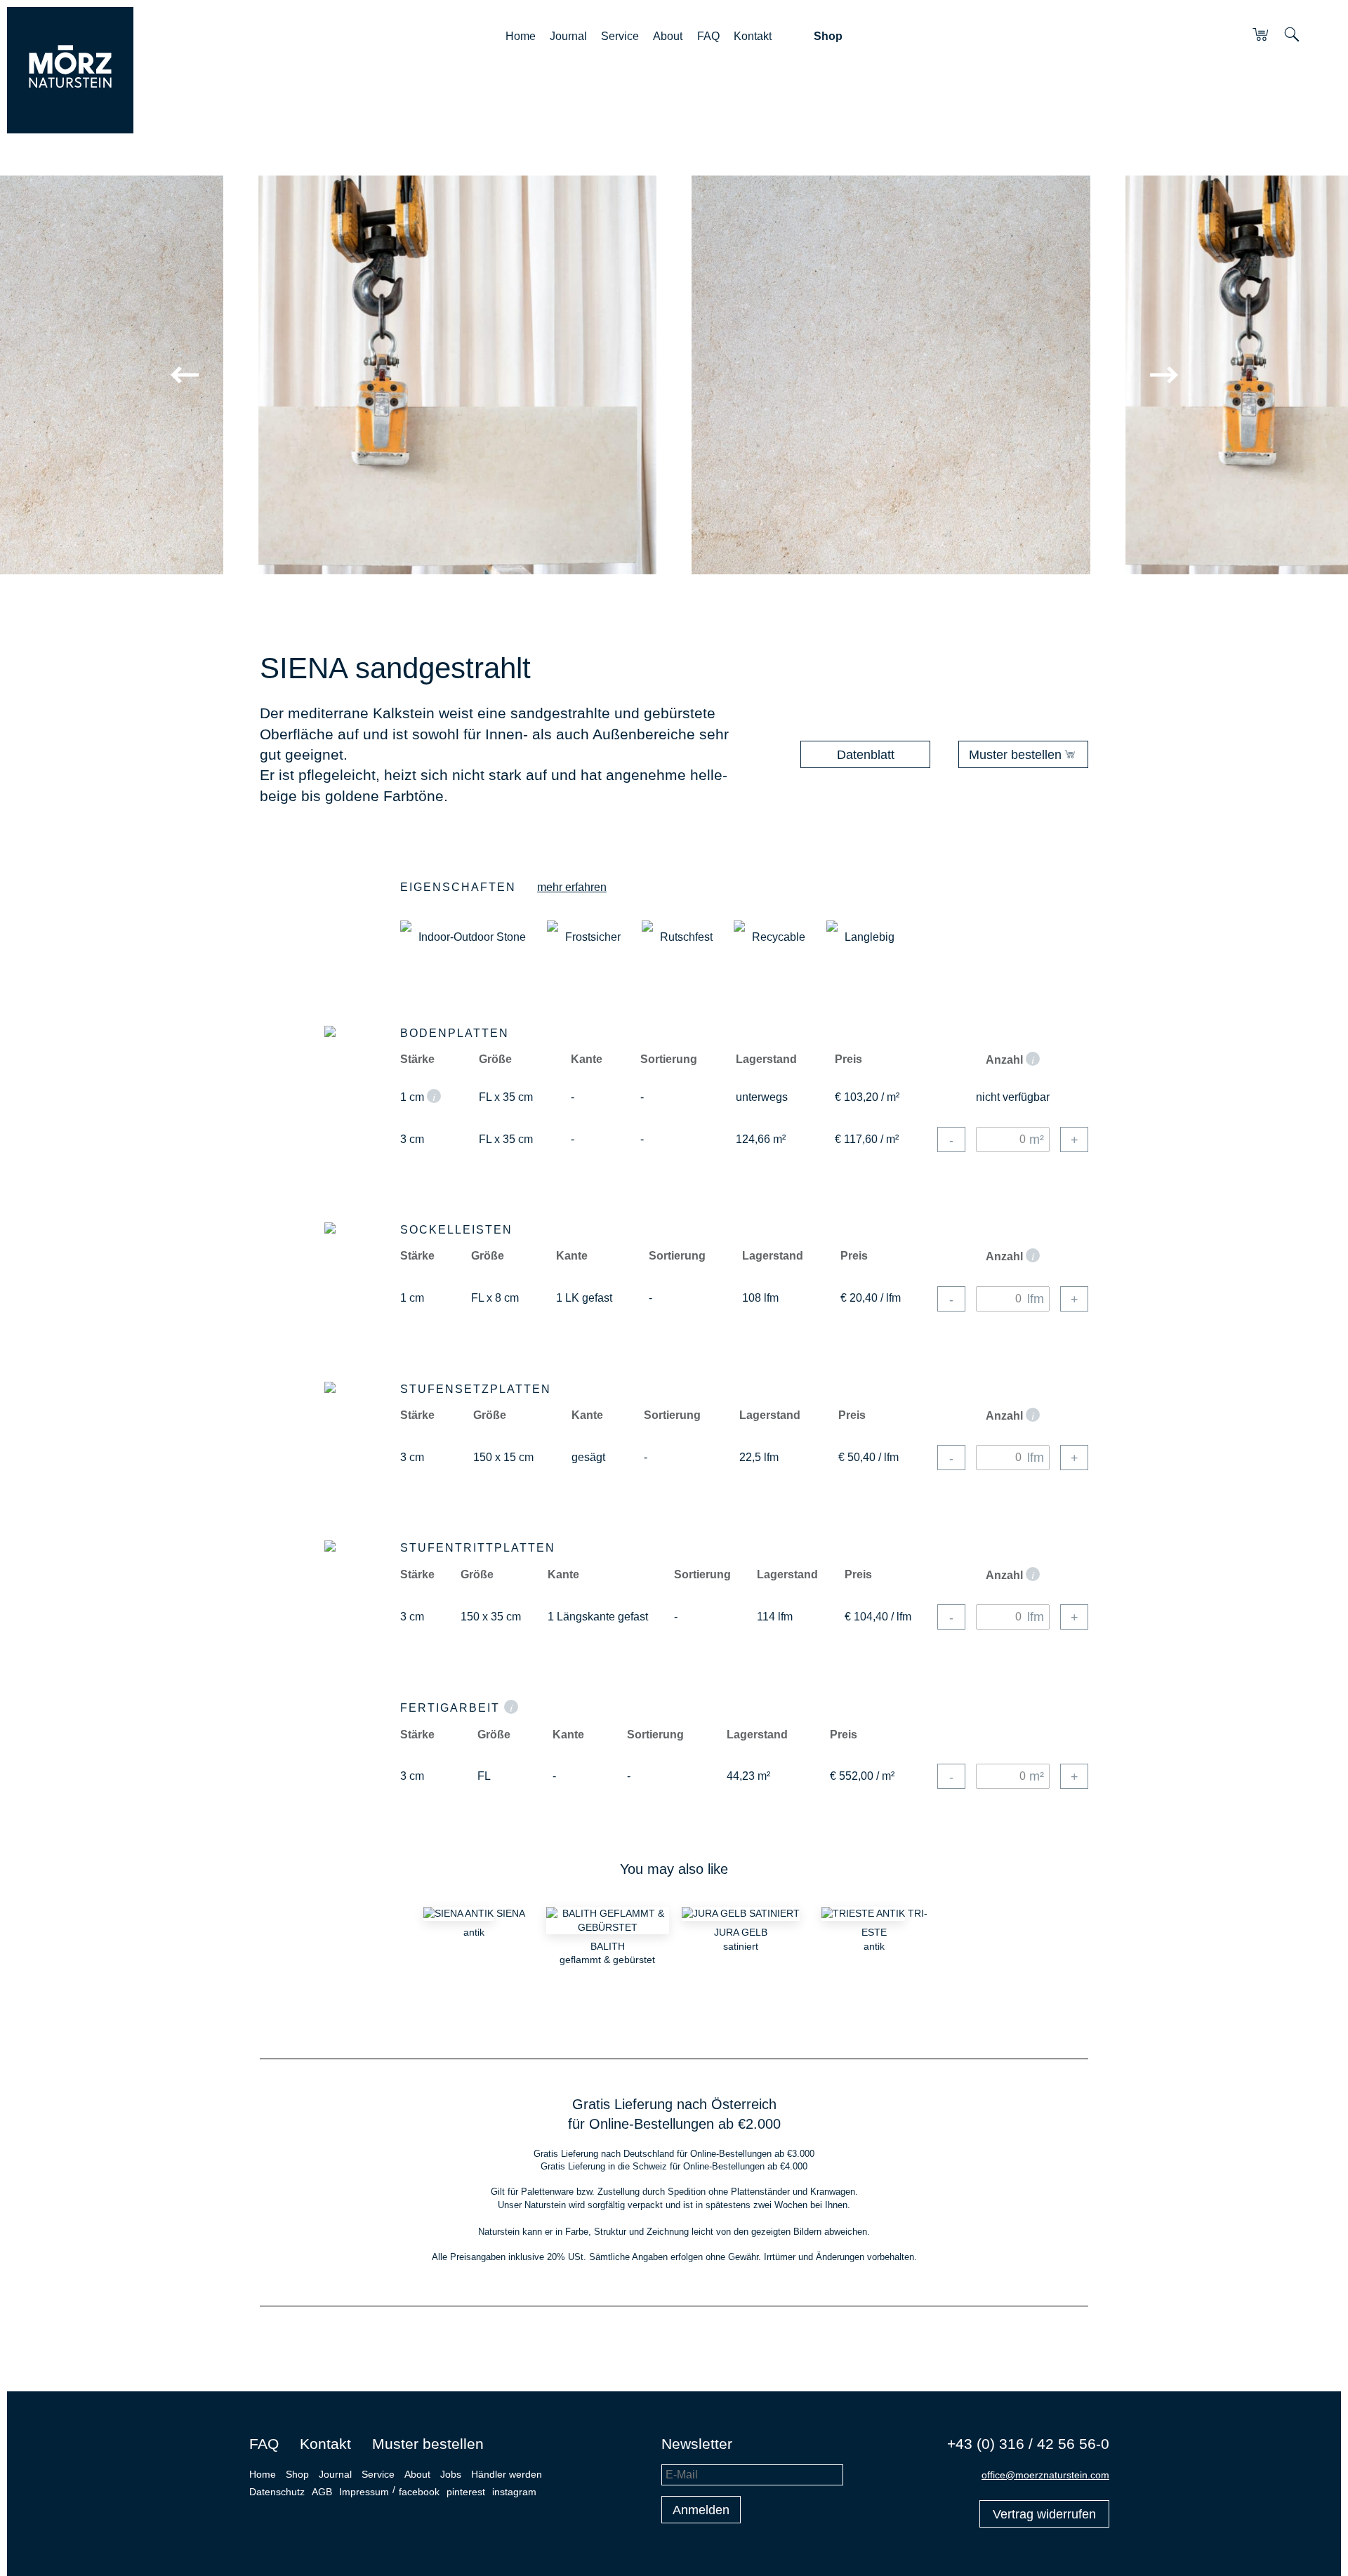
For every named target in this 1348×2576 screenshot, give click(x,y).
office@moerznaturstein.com (1045, 2475)
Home (521, 36)
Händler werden (507, 2474)
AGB (322, 2492)
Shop (828, 36)
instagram (514, 2492)
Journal (568, 36)
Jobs (451, 2474)
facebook (419, 2492)
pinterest (466, 2492)
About (668, 36)
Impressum (364, 2492)
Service (620, 36)
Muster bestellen (1015, 755)
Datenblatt (866, 755)
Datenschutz (277, 2492)
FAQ (708, 36)
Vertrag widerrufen (1044, 2514)
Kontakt (753, 36)
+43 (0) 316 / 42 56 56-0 (1028, 2444)
